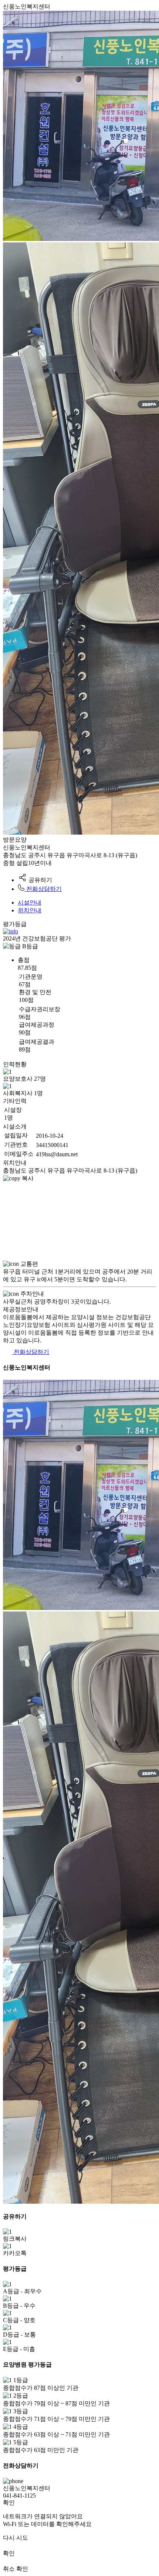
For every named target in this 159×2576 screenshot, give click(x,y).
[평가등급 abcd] (11, 931)
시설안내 (30, 903)
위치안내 (30, 910)
